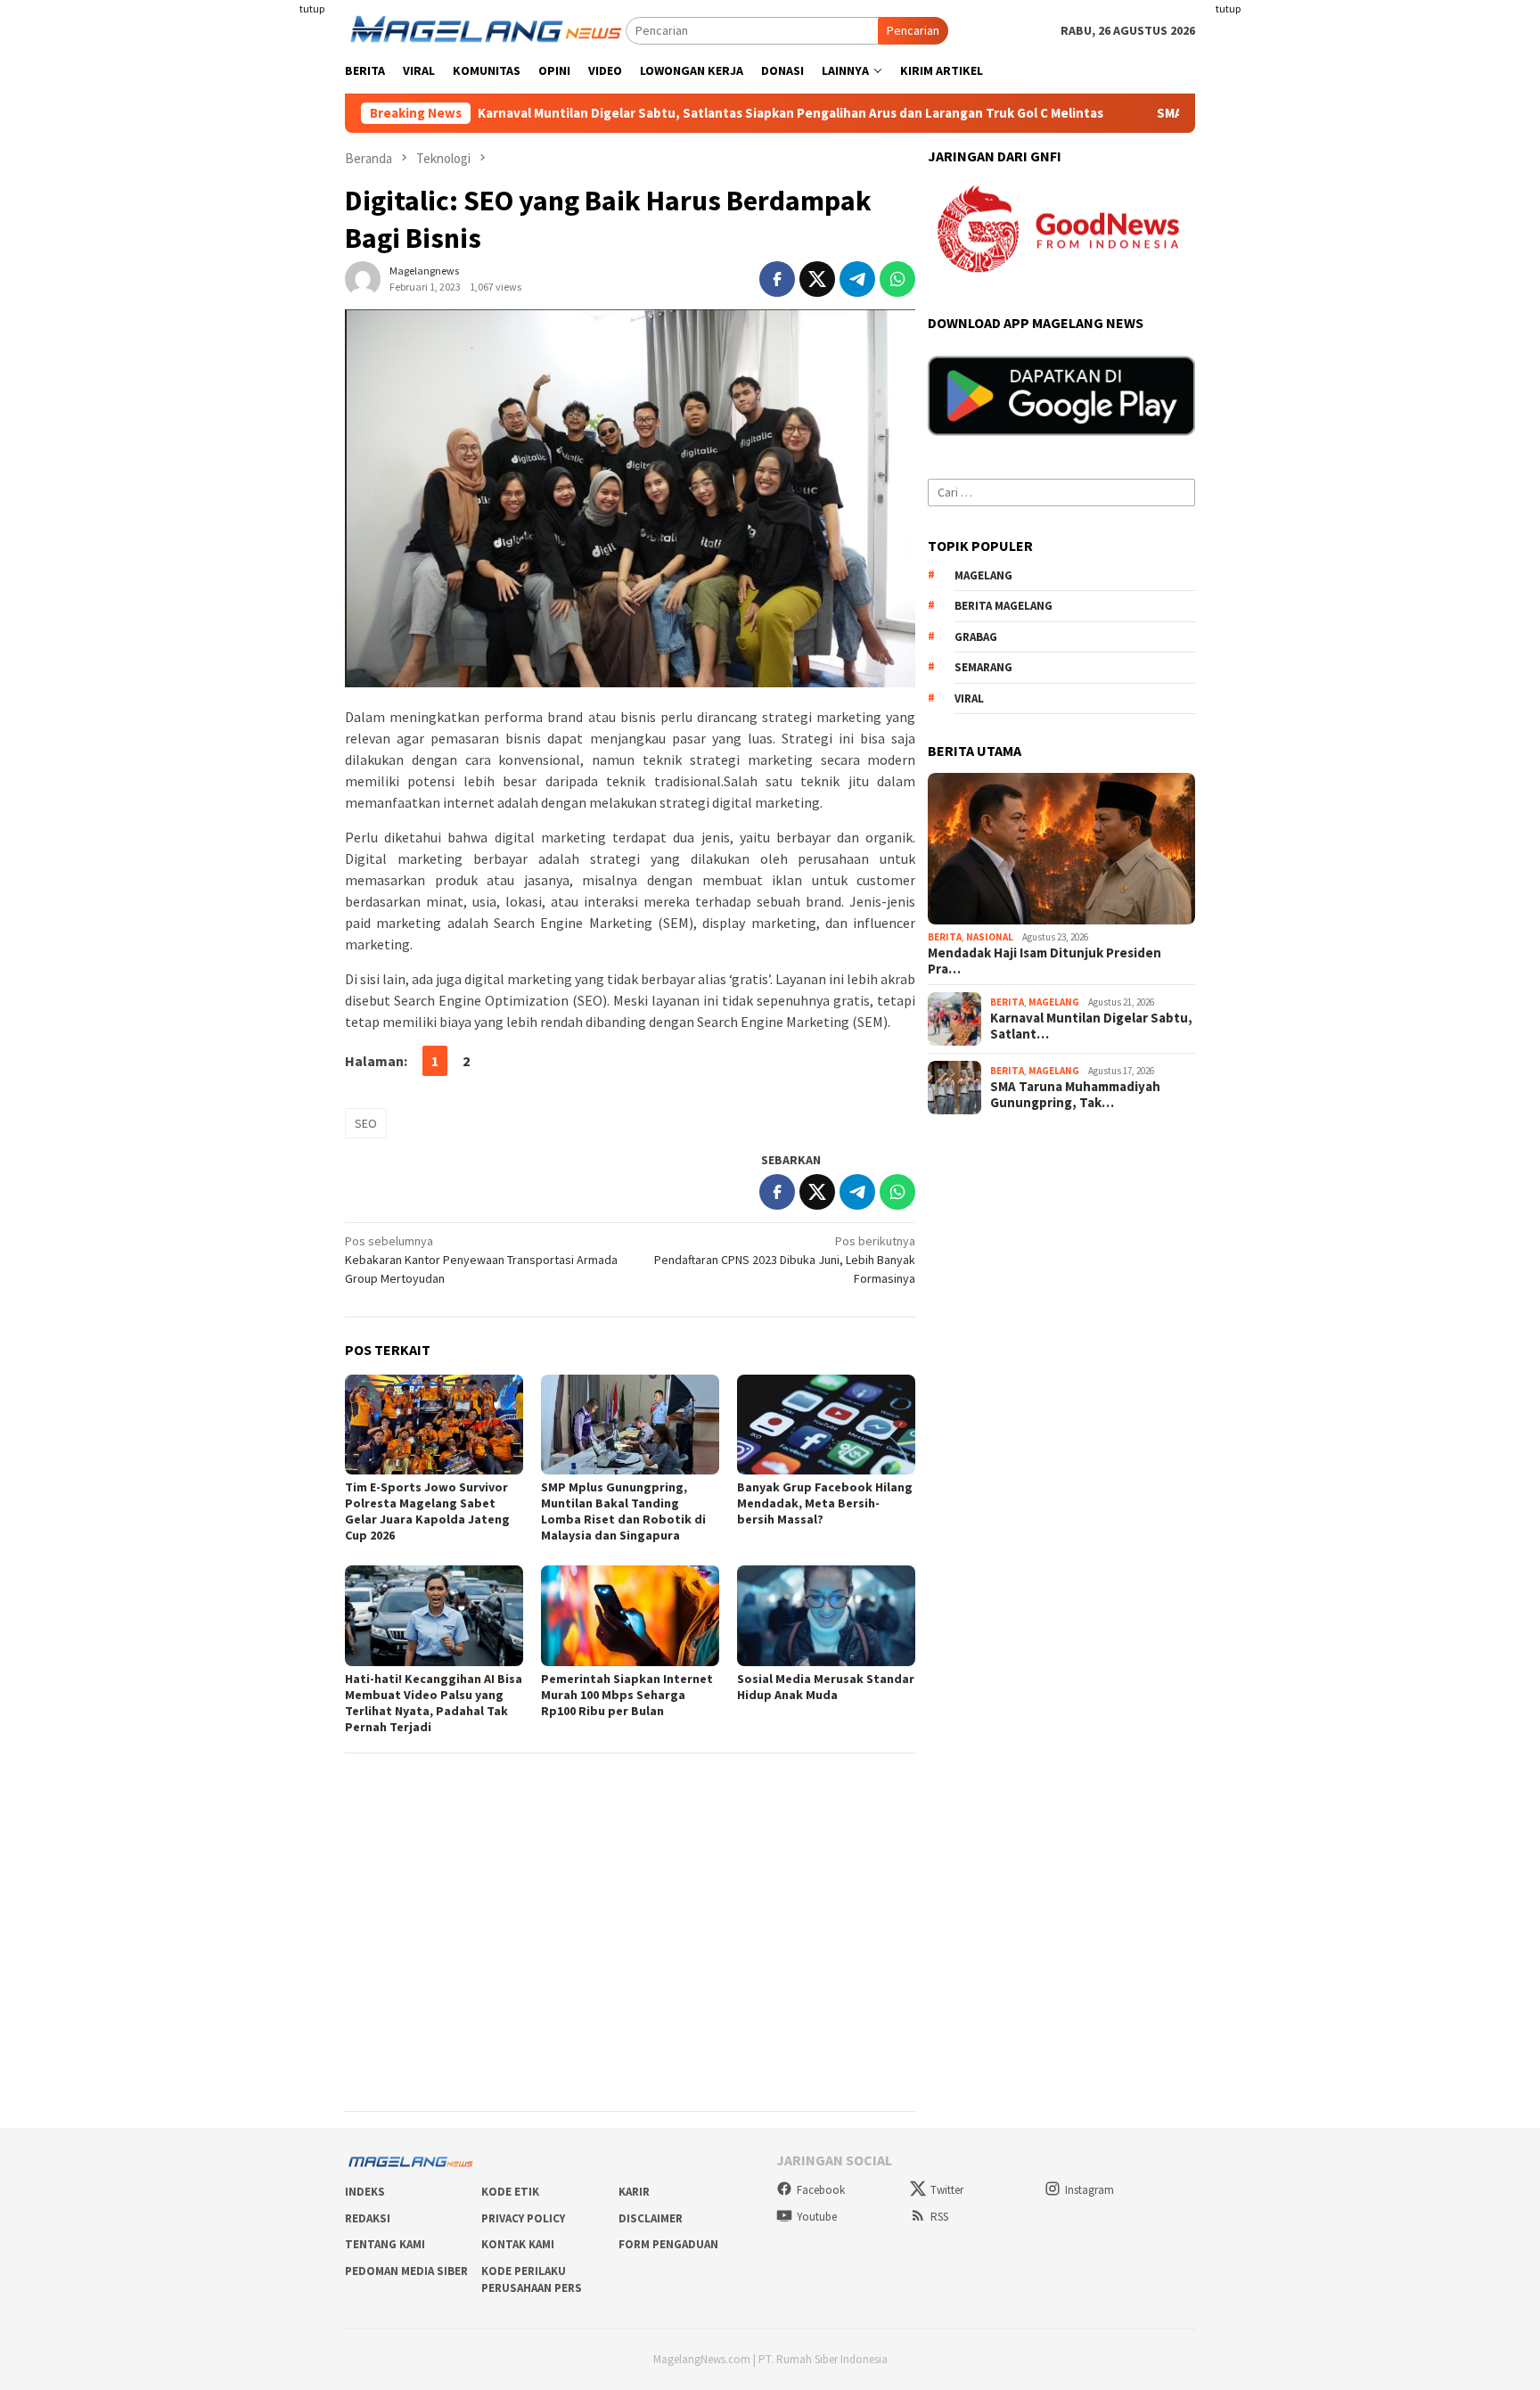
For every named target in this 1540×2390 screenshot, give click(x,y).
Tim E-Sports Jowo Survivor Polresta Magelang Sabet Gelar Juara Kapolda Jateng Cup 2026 (427, 1511)
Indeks (365, 2192)
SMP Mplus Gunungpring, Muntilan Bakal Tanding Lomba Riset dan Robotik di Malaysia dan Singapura (623, 1511)
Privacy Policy (523, 2218)
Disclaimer (651, 2218)
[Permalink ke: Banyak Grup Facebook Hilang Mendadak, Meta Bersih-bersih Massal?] (826, 1425)
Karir (634, 2192)
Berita (945, 938)
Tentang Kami (385, 2244)
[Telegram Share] (857, 279)
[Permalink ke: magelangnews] (363, 278)
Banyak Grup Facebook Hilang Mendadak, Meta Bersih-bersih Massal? (825, 1503)
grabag (976, 637)
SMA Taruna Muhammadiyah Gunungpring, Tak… (1075, 1096)
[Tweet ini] (817, 279)
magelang (983, 575)
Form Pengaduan (668, 2244)
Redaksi (368, 2218)
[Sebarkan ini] (777, 279)
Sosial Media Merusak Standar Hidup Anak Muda (826, 1687)
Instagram (1089, 2190)
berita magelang (1003, 607)
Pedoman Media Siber (406, 2271)
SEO (366, 1123)
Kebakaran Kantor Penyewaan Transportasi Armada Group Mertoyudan (481, 1260)
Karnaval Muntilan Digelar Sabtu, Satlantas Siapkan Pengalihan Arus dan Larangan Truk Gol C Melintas (709, 113)
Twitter (947, 2190)
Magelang (1054, 1003)
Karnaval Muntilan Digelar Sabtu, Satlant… (1091, 1027)
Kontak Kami (518, 2244)
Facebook (821, 2190)
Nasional (990, 938)
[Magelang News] (485, 29)
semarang (983, 668)
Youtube (817, 2217)
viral (969, 698)
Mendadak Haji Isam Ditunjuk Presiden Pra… (1044, 961)
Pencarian (913, 30)
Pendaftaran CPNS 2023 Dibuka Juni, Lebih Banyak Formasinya (785, 1260)
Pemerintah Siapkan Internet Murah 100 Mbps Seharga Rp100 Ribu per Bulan (627, 1695)
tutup (312, 8)
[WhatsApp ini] (897, 279)
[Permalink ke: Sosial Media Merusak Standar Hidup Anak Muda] (826, 1615)
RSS (939, 2217)
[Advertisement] (217, 267)
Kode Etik (510, 2192)
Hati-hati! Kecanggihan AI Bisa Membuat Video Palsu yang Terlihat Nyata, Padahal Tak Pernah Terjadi (434, 1703)
